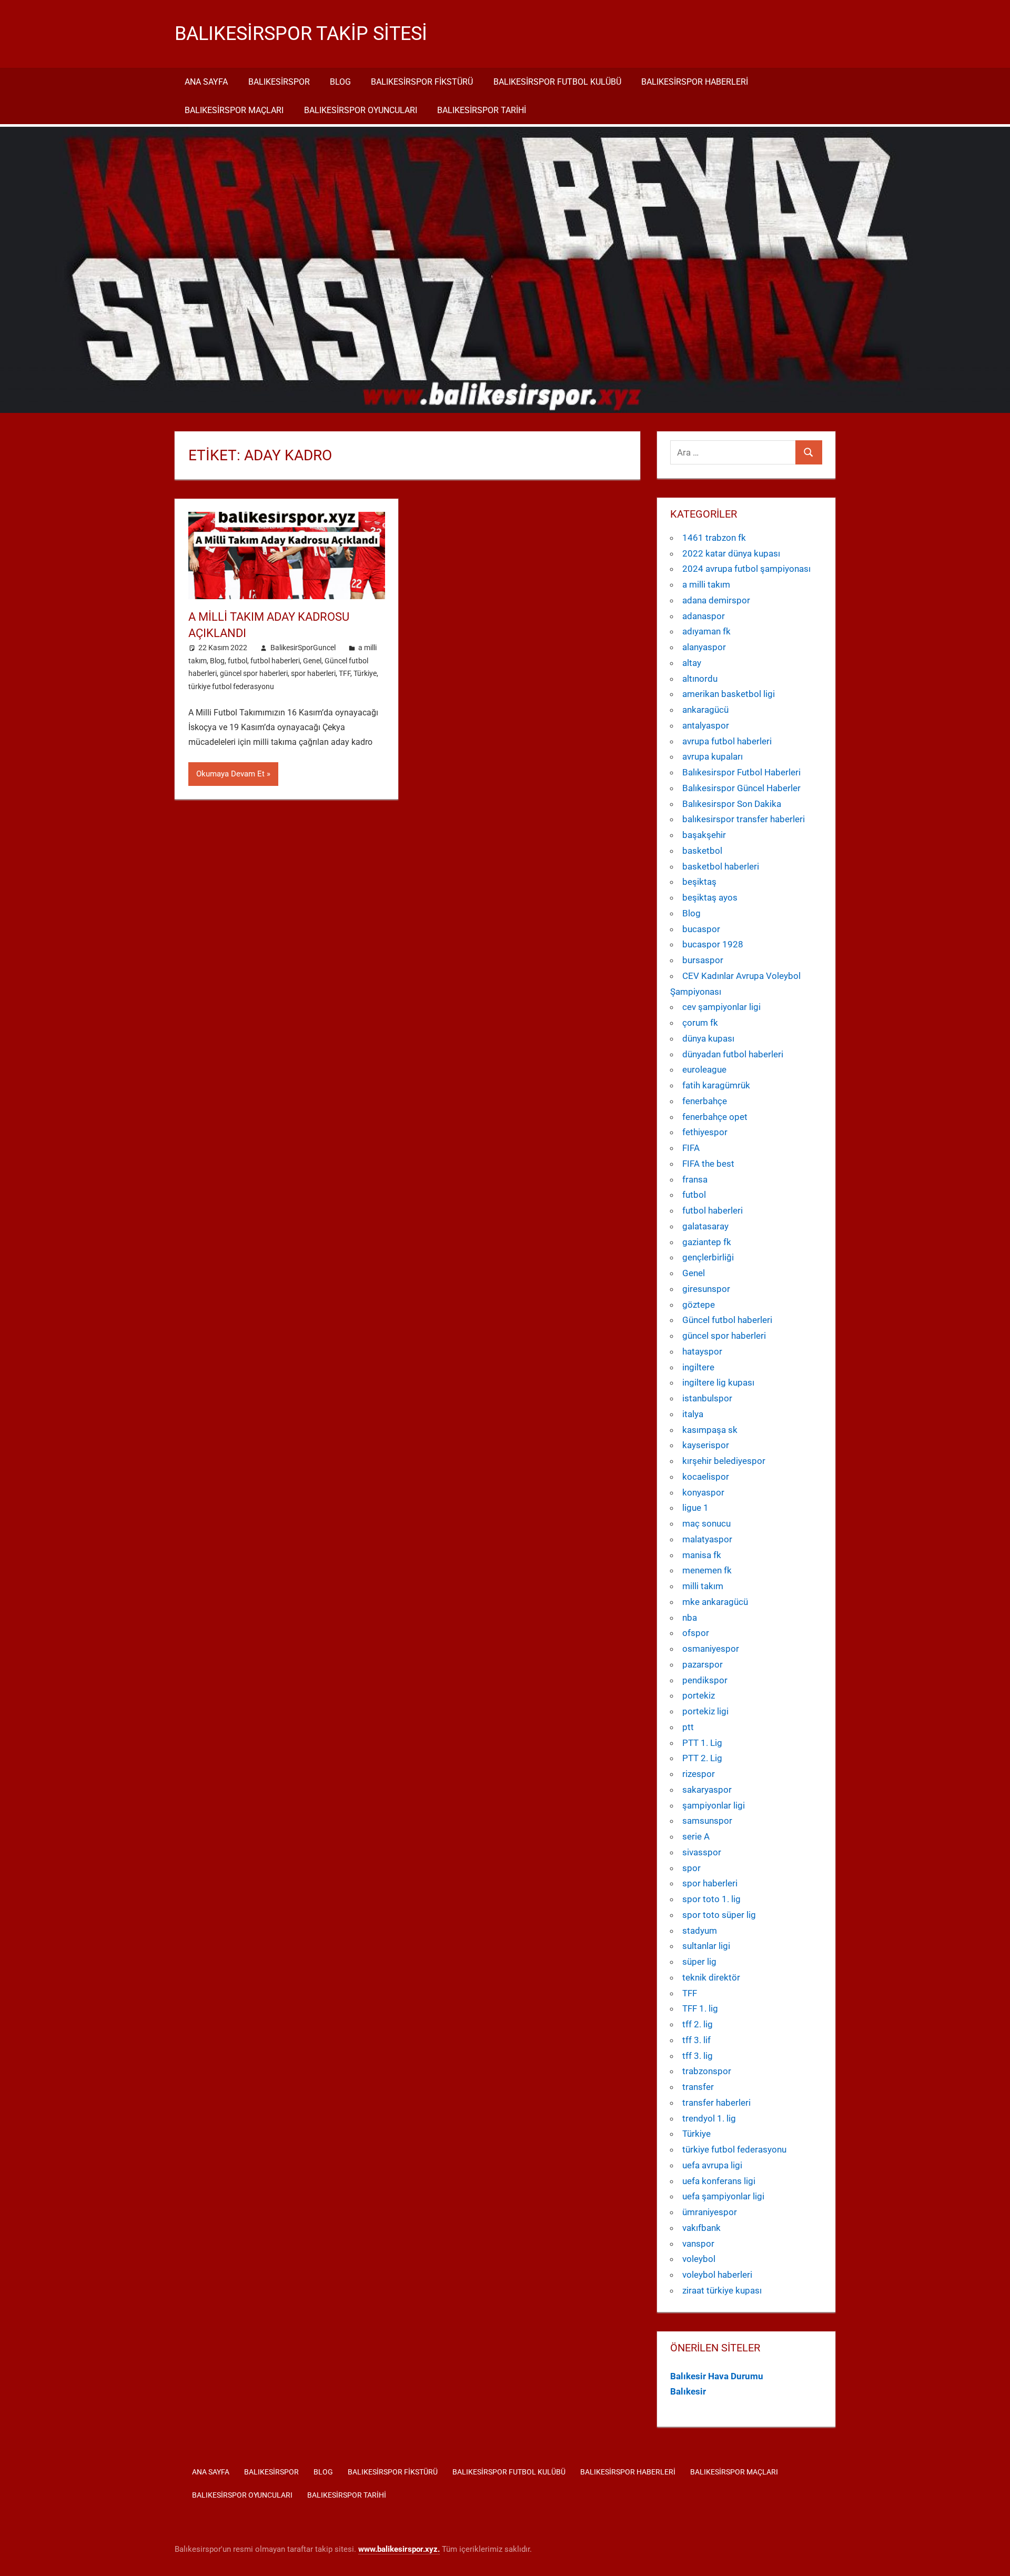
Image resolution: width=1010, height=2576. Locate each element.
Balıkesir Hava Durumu (717, 2376)
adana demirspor (716, 600)
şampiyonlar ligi (714, 1805)
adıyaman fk (706, 631)
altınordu (700, 679)
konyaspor (703, 1492)
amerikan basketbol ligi (729, 694)
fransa (695, 1179)
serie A (696, 1836)
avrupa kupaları (713, 756)
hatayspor (702, 1351)
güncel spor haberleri (254, 673)
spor (691, 1868)
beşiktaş (699, 882)
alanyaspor (704, 647)
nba (690, 1618)
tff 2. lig (698, 2024)
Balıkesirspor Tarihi (482, 110)
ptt (688, 1727)
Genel (312, 661)
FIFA (691, 1148)
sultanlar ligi (706, 1946)
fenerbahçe (705, 1101)
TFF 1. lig (700, 2008)
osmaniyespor (711, 1649)
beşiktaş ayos (710, 897)
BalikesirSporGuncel (303, 648)
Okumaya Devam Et (230, 774)
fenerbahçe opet (715, 1117)
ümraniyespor (710, 2212)
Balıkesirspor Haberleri (695, 82)
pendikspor (705, 1680)
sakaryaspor (707, 1790)
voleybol (699, 2259)
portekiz (699, 1695)
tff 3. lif (696, 2040)
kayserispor (706, 1445)
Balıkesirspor (279, 82)
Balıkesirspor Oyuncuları (361, 110)
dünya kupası (708, 1038)
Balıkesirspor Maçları (234, 110)
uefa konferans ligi (719, 2181)
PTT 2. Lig (702, 1758)
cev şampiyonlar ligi (721, 1007)
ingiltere (698, 1367)
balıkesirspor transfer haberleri (744, 819)
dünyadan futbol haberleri (733, 1054)
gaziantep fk (707, 1242)
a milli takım (706, 584)
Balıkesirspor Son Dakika (732, 804)
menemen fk (707, 1570)
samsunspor (707, 1821)
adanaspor (704, 616)
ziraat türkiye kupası (722, 2290)
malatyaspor (707, 1539)
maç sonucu (706, 1523)
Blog (340, 82)
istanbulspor (707, 1398)
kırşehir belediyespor (724, 1461)
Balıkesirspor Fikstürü (422, 82)
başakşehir (704, 835)
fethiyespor (705, 1132)
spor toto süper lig (719, 1915)
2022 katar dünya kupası (731, 553)
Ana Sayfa (206, 82)
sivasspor (702, 1852)
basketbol (702, 851)
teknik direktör (711, 1977)
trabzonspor (707, 2071)
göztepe (699, 1305)
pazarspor (703, 1664)
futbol (238, 661)
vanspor (698, 2244)
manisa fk (702, 1555)
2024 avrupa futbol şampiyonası (746, 569)
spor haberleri (313, 673)
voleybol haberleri (717, 2275)
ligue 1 (695, 1508)
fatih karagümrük (716, 1085)
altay (692, 663)
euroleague (704, 1069)
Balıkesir (688, 2391)
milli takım (703, 1586)
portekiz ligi (705, 1711)
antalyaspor (706, 725)
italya (693, 1414)
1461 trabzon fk (714, 538)
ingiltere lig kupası (718, 1382)
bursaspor (703, 960)
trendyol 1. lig (709, 2118)
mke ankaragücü (715, 1602)
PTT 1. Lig (702, 1743)
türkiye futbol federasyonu (231, 686)
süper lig (699, 1962)
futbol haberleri (275, 661)
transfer (698, 2087)
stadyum (700, 1931)
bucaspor (701, 929)
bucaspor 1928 (713, 944)
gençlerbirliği (708, 1257)
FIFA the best (708, 1164)
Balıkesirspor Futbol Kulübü (557, 82)
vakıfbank (701, 2228)
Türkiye (365, 673)
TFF (345, 673)
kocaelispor (706, 1477)
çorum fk (700, 1023)
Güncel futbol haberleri (727, 1320)
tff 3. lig (698, 2056)
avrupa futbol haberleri (727, 741)
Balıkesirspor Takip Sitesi (301, 34)
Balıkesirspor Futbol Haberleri (741, 772)
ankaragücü (705, 710)
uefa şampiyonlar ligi (723, 2196)
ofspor (696, 1633)
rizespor (699, 1774)
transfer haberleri (716, 2103)
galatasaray (705, 1226)
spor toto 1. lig (711, 1899)
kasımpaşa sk (710, 1430)
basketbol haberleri (721, 866)
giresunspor (706, 1289)
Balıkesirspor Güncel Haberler (741, 788)
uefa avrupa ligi (712, 2165)
